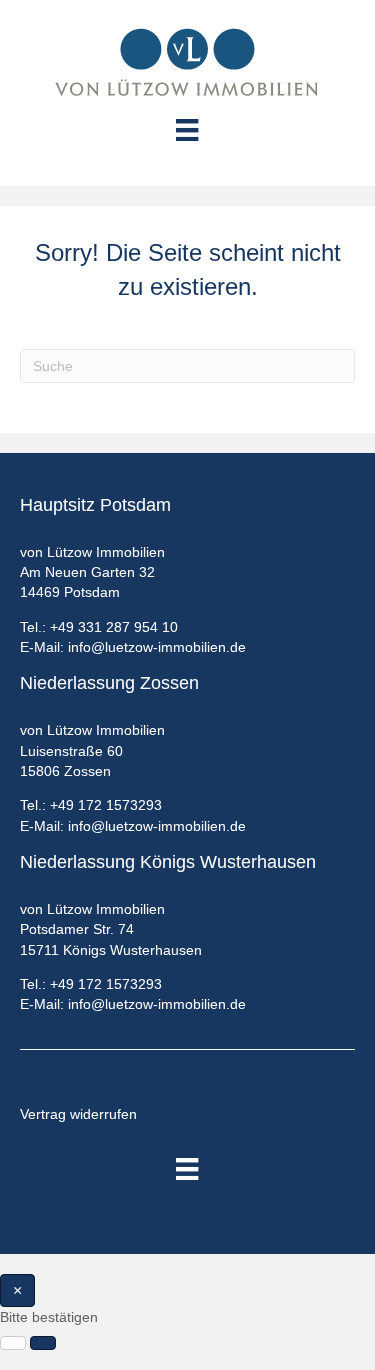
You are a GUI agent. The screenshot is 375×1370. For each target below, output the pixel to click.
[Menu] (187, 130)
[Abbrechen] (13, 1343)
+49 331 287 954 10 (114, 627)
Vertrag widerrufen (78, 1114)
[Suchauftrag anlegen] (43, 1343)
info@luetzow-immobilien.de (157, 647)
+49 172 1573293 (106, 805)
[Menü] (187, 1169)
